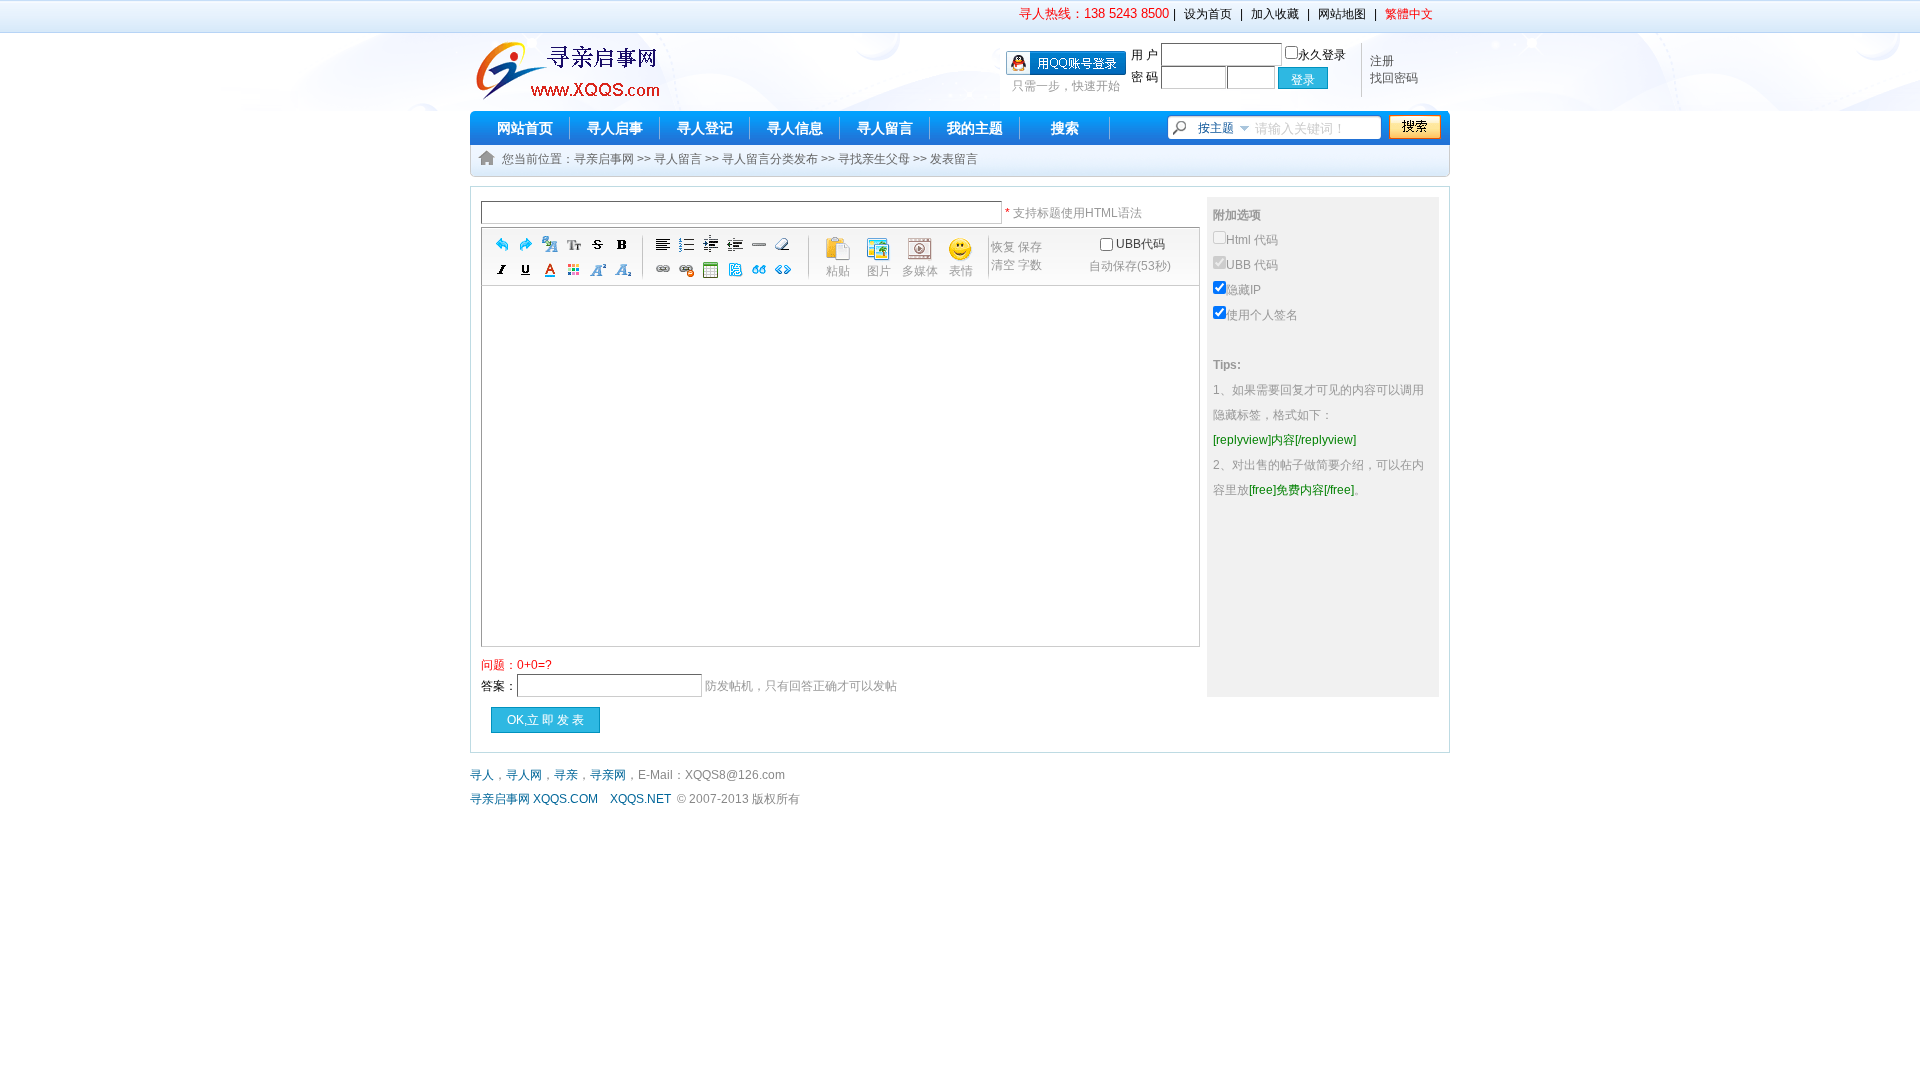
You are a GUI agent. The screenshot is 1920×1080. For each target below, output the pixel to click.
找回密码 (1394, 78)
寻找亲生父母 (874, 159)
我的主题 (975, 128)
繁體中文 (1409, 14)
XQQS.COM (565, 799)
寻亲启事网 (604, 159)
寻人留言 (885, 128)
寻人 (482, 775)
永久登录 (1322, 55)
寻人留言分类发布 (770, 159)
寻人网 (524, 775)
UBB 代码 (1252, 265)
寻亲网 (608, 775)
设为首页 (1208, 14)
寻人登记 (705, 128)
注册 (1382, 61)
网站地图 (1342, 14)
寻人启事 (615, 128)
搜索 (1065, 128)
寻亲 (566, 775)
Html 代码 (1252, 240)
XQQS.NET (640, 799)
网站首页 (525, 128)
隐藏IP (1243, 290)
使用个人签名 (1262, 315)
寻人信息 (795, 128)
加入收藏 (1275, 14)
